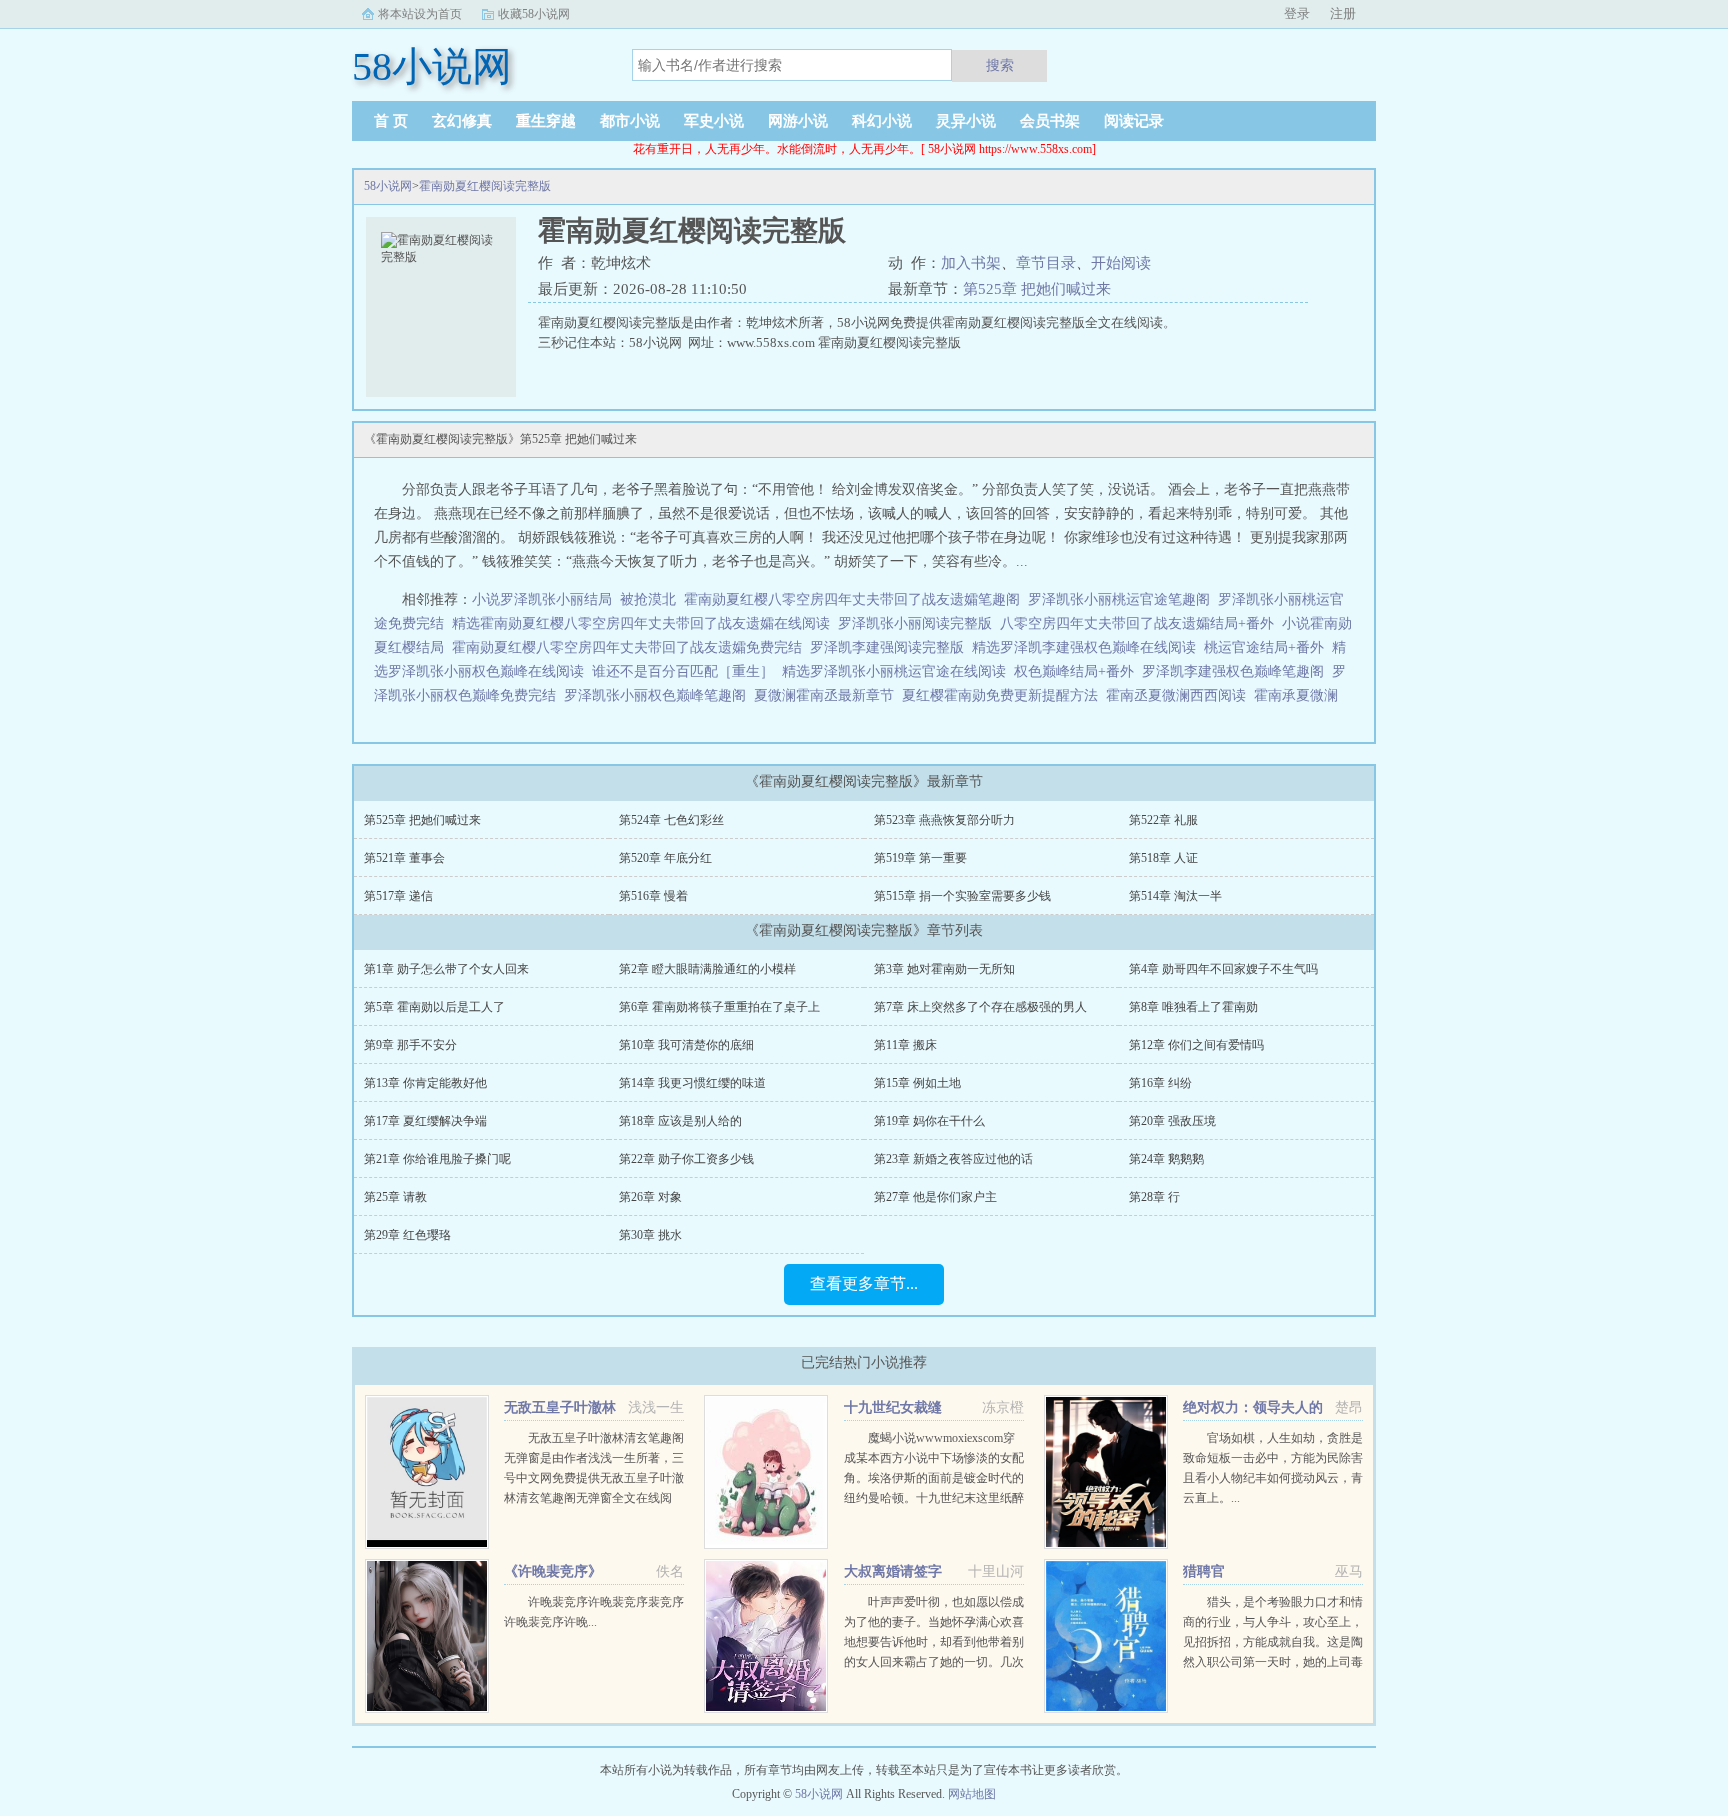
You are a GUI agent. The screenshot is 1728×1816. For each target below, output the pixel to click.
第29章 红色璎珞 (407, 1235)
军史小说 (714, 121)
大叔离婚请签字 (893, 1571)
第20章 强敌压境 (1172, 1121)
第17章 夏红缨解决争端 (425, 1121)
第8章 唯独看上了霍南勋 (1193, 1007)
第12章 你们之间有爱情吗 (1196, 1045)
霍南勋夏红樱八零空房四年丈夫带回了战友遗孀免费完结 (627, 647)
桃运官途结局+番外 (1264, 647)
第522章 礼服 (1163, 820)
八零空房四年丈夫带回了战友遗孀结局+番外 (1137, 623)
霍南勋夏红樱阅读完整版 (485, 186)
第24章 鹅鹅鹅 (1166, 1159)
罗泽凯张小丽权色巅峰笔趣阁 (655, 695)
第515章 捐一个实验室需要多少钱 (962, 896)
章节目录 (1046, 263)
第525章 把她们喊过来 (1037, 289)
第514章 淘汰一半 (1175, 896)
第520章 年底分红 (665, 858)
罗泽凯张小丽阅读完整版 (915, 623)
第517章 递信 (398, 896)
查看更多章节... (864, 1283)
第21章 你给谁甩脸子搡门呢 (437, 1159)
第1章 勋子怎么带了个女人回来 (446, 969)
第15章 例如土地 (917, 1083)
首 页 (391, 121)
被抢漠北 (648, 599)
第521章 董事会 (404, 858)
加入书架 (971, 263)
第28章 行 (1154, 1197)
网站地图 (972, 1794)
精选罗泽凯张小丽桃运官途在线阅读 (894, 671)
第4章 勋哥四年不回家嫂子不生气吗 (1223, 969)
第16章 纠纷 (1160, 1083)
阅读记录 (1134, 121)
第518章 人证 (1163, 858)
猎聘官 (1204, 1571)
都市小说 (630, 121)
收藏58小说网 (534, 14)
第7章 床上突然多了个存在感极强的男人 (980, 1007)
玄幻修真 (462, 121)
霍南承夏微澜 (1300, 695)
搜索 (1000, 65)
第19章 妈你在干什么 (929, 1121)
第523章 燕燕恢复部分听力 (944, 820)
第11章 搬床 (905, 1045)
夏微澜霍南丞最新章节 (828, 695)
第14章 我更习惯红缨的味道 (692, 1083)
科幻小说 (882, 121)
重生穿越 (546, 121)
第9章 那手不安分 (410, 1045)
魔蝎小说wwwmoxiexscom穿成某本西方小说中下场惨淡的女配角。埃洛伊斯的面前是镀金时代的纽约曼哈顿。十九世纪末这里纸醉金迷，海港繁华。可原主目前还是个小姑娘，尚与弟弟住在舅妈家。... (934, 1498)
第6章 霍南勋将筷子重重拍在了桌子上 (719, 1007)
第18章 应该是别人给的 (680, 1121)
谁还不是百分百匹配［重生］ (683, 671)
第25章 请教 (395, 1197)
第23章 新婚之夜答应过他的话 (953, 1159)
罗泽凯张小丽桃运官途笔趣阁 (1119, 599)
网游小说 (798, 121)
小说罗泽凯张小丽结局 (542, 599)
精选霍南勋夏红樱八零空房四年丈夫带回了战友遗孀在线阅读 (641, 623)
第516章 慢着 (653, 896)
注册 (1343, 13)
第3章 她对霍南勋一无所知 (944, 969)
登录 (1297, 13)
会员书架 (1050, 121)
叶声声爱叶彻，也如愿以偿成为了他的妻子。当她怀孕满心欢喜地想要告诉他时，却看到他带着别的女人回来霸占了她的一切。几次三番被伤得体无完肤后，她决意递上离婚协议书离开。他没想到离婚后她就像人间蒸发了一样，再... (934, 1662)
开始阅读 (1121, 263)
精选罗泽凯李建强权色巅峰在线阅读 (1084, 647)
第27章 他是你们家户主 (935, 1197)
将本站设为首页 (420, 14)
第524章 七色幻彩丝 (671, 820)
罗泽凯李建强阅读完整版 (887, 647)
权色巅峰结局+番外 (1074, 671)
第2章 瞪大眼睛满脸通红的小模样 (707, 969)
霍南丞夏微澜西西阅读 (1180, 695)
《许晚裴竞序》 (553, 1571)
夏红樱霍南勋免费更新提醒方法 (1004, 695)
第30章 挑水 (650, 1235)
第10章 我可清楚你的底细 (686, 1045)
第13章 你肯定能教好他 (425, 1083)
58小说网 (388, 186)
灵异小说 (966, 121)
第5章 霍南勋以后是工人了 (434, 1007)
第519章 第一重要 (920, 858)
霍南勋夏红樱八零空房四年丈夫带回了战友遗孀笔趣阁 (852, 599)
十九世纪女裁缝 (893, 1407)
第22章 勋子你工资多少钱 (686, 1159)
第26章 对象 (650, 1197)
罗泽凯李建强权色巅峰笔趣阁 (1233, 671)
